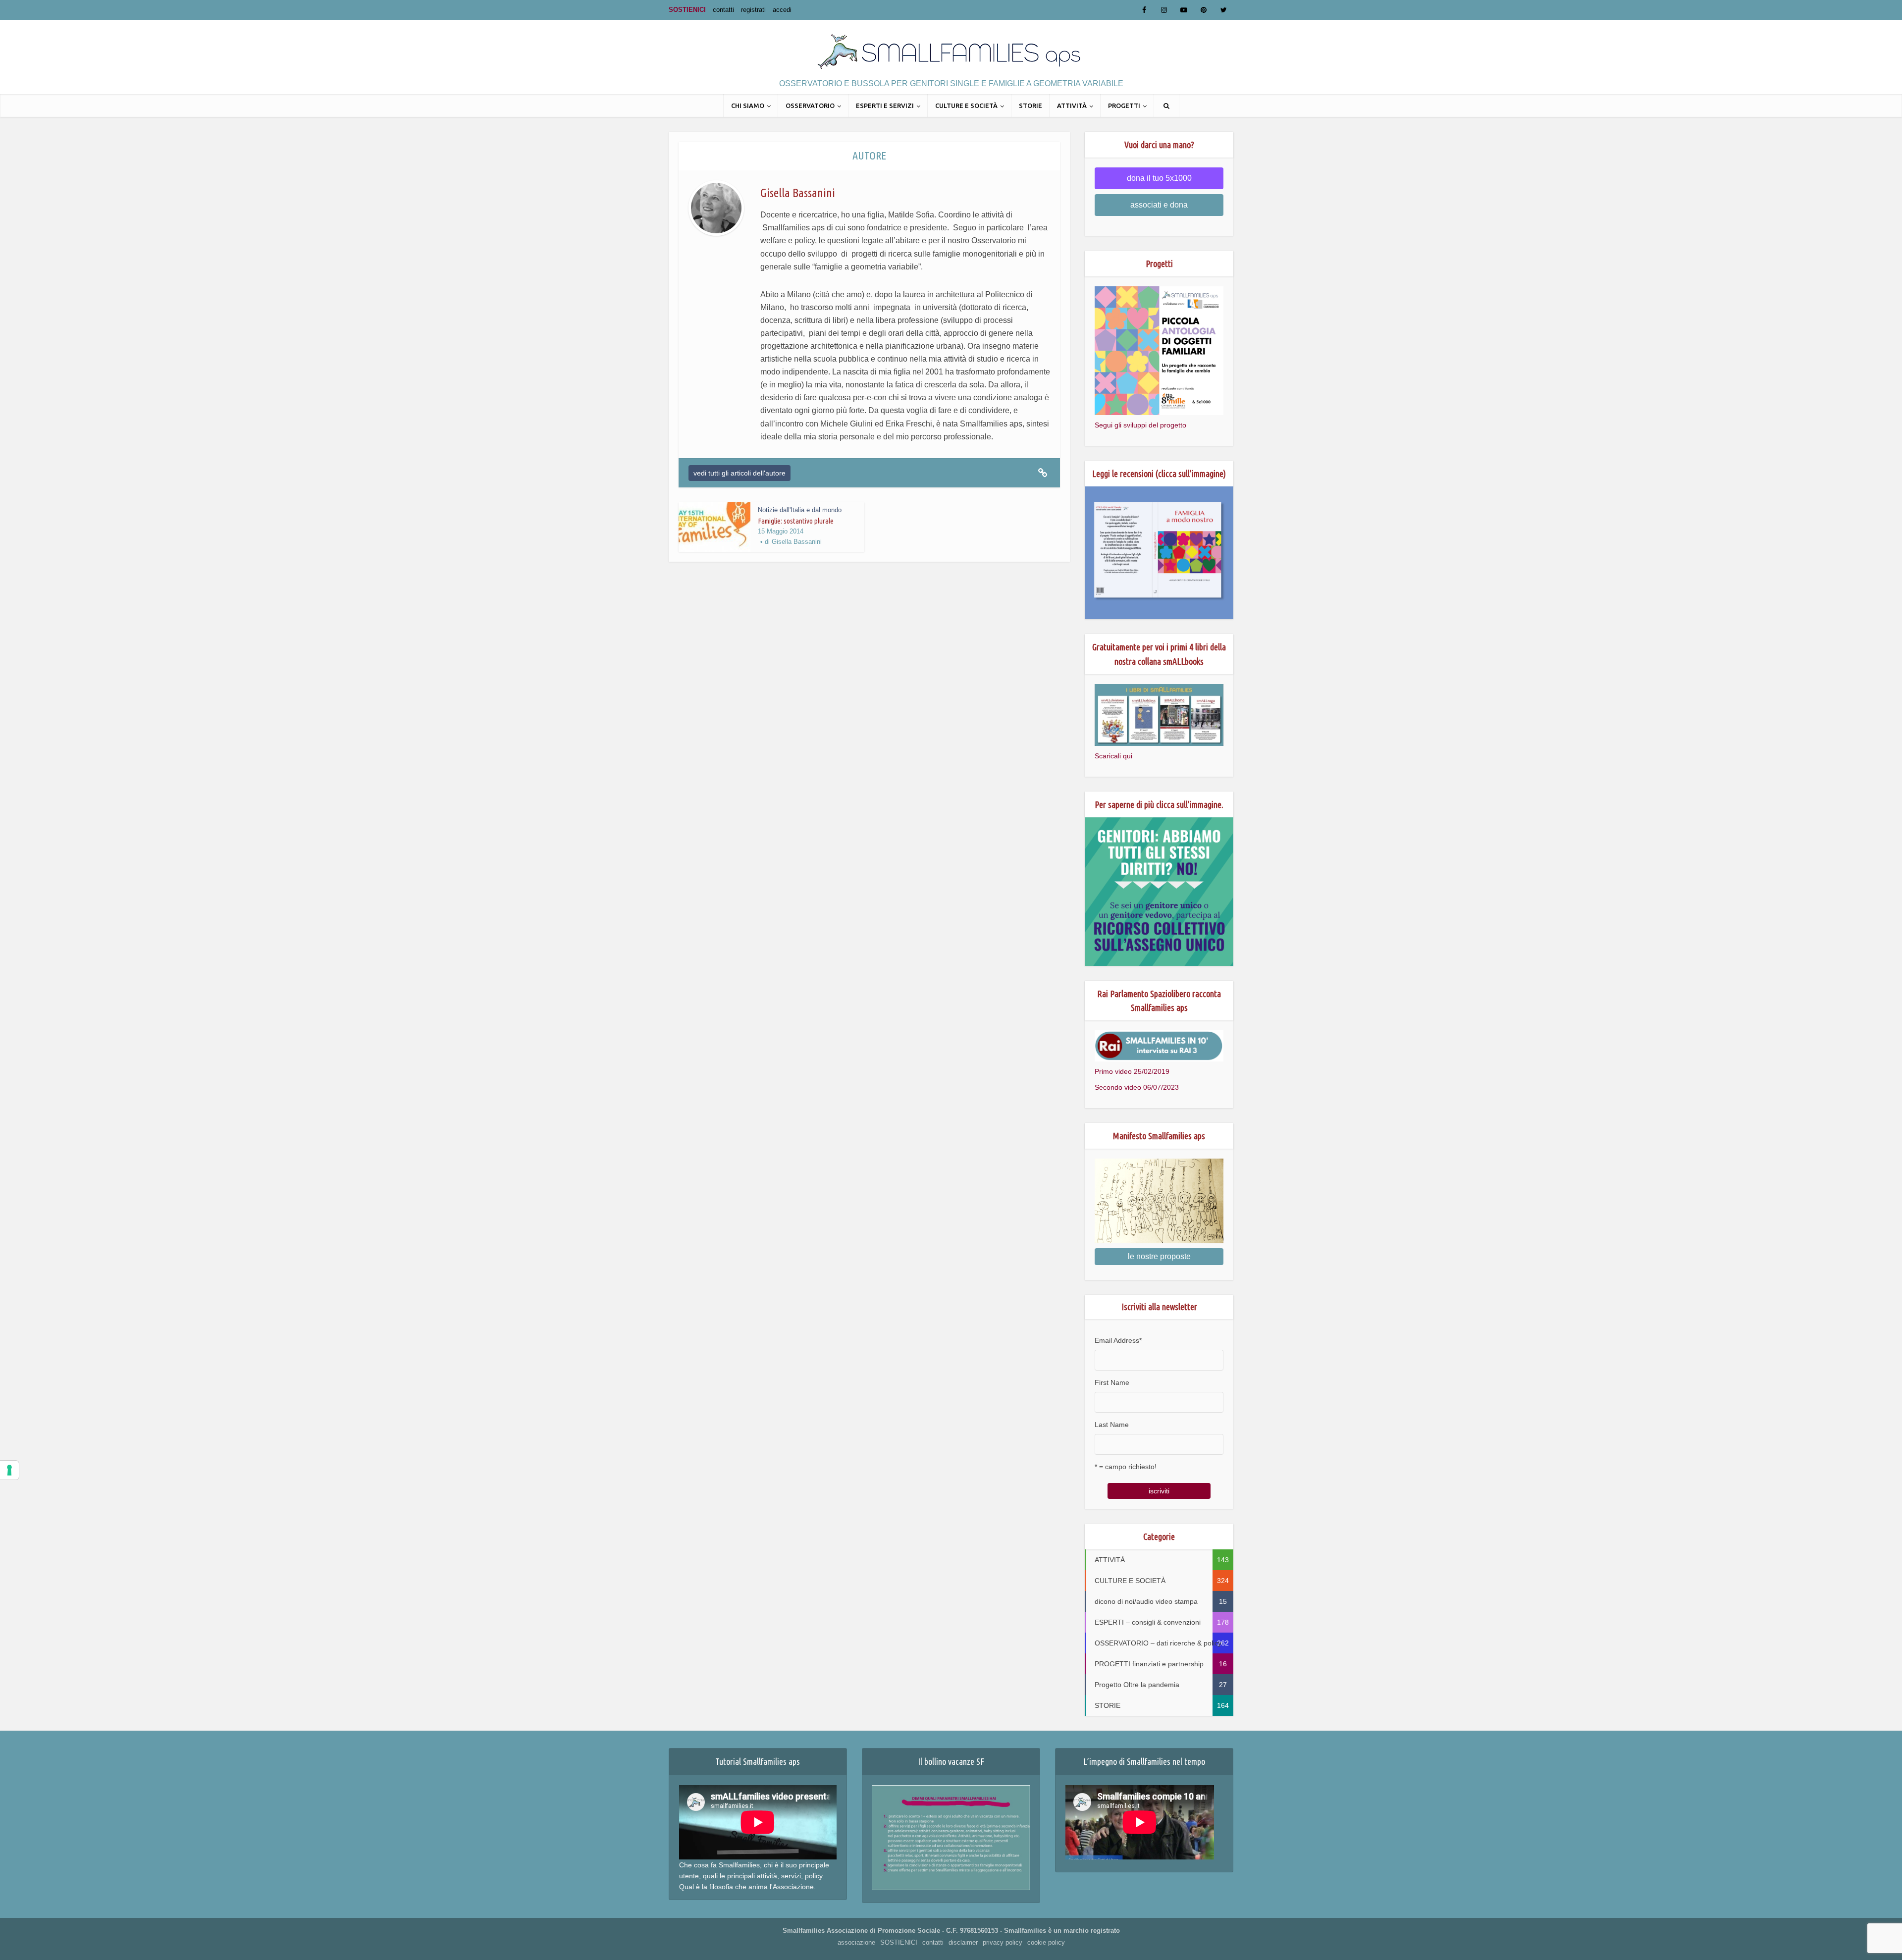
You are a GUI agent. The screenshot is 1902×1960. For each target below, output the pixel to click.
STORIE (1030, 106)
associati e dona (1159, 205)
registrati (753, 10)
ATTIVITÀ (1072, 106)
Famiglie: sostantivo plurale (796, 521)
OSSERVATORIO (810, 106)
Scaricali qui (1113, 756)
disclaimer (963, 1942)
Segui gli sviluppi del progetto (1140, 425)
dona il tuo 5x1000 (1159, 178)
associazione (856, 1942)
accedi (782, 10)
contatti (723, 10)
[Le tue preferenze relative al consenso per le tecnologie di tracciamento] (9, 1470)
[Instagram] (1164, 10)
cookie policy (1046, 1942)
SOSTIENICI (687, 10)
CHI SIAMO (748, 106)
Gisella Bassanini (797, 542)
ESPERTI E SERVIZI (885, 106)
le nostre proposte (1159, 1256)
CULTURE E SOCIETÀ (966, 106)
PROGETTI (1124, 106)
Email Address (1118, 1340)
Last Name (1112, 1425)
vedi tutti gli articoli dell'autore (740, 473)
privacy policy (1003, 1942)
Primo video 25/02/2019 (1132, 1071)
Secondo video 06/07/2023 (1137, 1087)
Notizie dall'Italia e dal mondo (800, 510)
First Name (1112, 1382)
